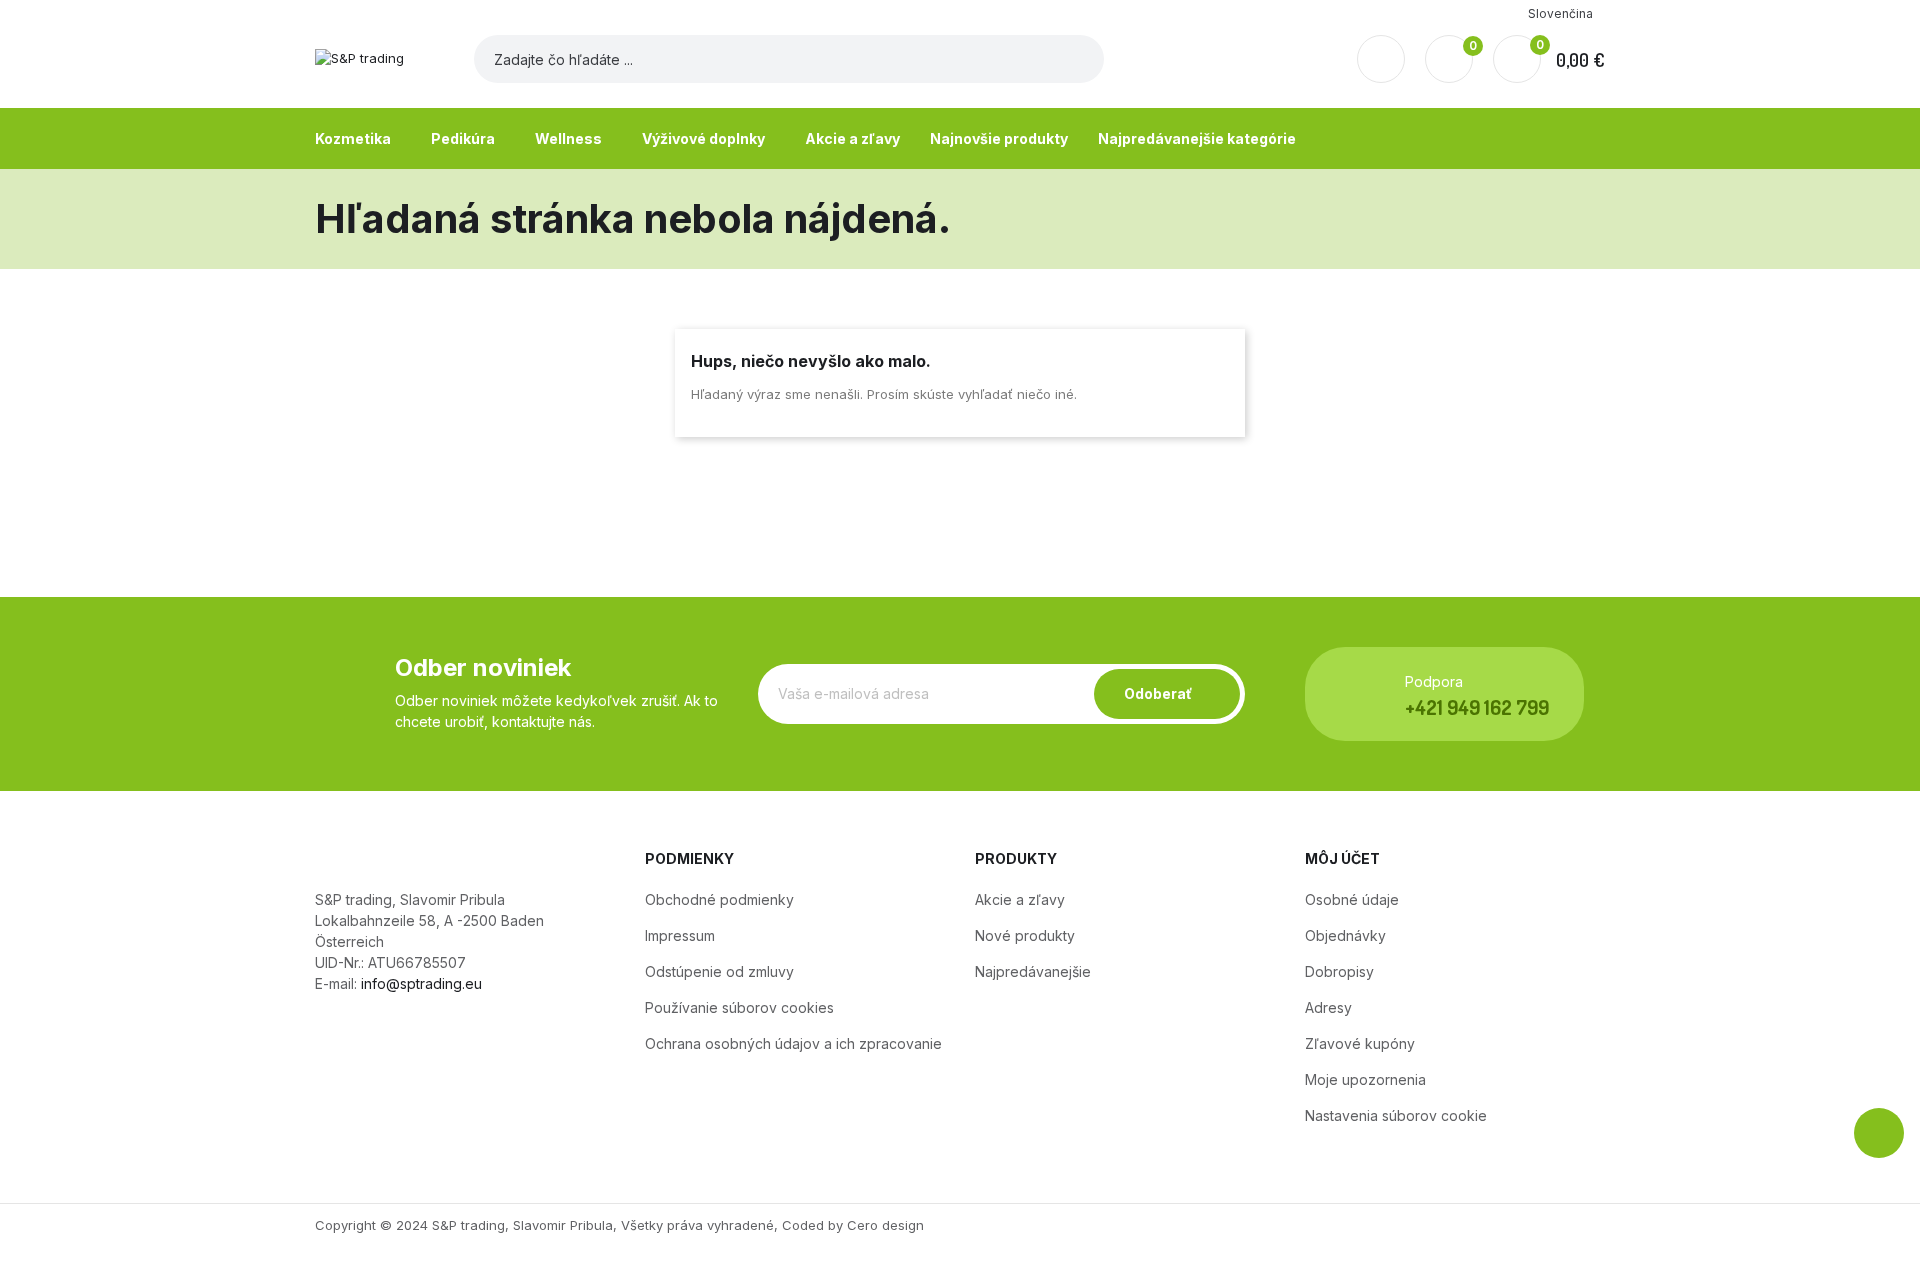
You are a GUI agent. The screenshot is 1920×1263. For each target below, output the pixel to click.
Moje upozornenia (1365, 1079)
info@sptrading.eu (421, 983)
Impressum (680, 935)
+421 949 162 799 (1477, 707)
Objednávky (1345, 935)
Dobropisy (1339, 971)
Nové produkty (1025, 935)
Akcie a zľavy (1020, 899)
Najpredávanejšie (1033, 971)
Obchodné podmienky (719, 899)
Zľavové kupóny (1360, 1043)
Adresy (1328, 1007)
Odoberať (1158, 693)
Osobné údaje (1352, 899)
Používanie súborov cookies (739, 1007)
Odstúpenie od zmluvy (719, 971)
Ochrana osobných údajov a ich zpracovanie (793, 1043)
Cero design (885, 1225)
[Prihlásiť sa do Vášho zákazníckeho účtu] (1381, 59)
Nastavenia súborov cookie (1396, 1115)
